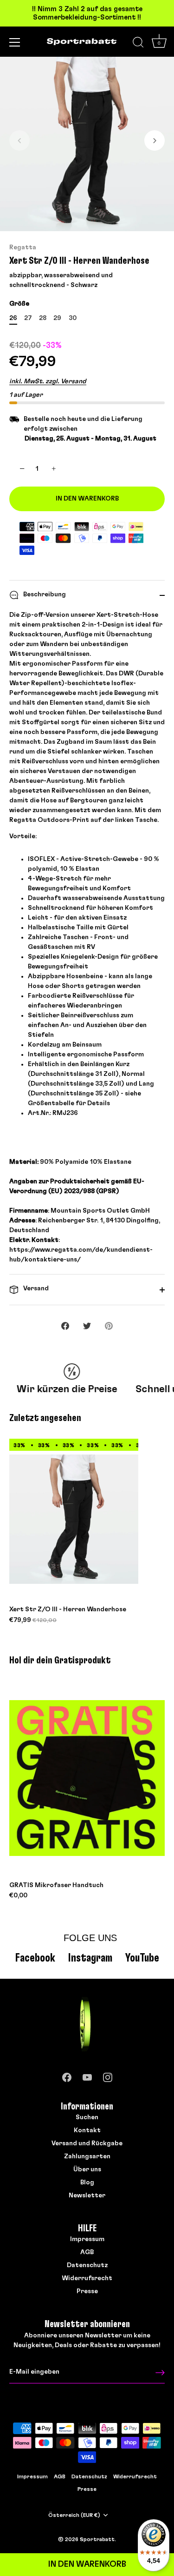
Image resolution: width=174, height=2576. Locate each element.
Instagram (90, 1958)
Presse (87, 2291)
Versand (35, 1288)
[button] (19, 140)
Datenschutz (87, 2265)
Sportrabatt (97, 2539)
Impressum (87, 2239)
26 (13, 318)
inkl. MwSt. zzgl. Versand (48, 381)
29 (57, 318)
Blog (87, 2182)
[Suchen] (138, 44)
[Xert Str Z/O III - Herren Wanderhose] (74, 1519)
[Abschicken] (160, 2372)
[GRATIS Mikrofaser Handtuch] (87, 1778)
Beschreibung (44, 594)
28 (43, 318)
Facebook (35, 1958)
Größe (19, 304)
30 (73, 318)
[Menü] (15, 42)
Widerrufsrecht (87, 2278)
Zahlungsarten (87, 2156)
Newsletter (87, 2196)
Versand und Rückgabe (87, 2143)
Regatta (23, 247)
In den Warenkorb (87, 2564)
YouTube (142, 1958)
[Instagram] (108, 2075)
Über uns (87, 2169)
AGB (87, 2252)
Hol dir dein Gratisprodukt (60, 1660)
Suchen (87, 2117)
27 (28, 318)
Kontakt (87, 2130)
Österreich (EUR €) (74, 2515)
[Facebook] (67, 2075)
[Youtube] (87, 2075)
